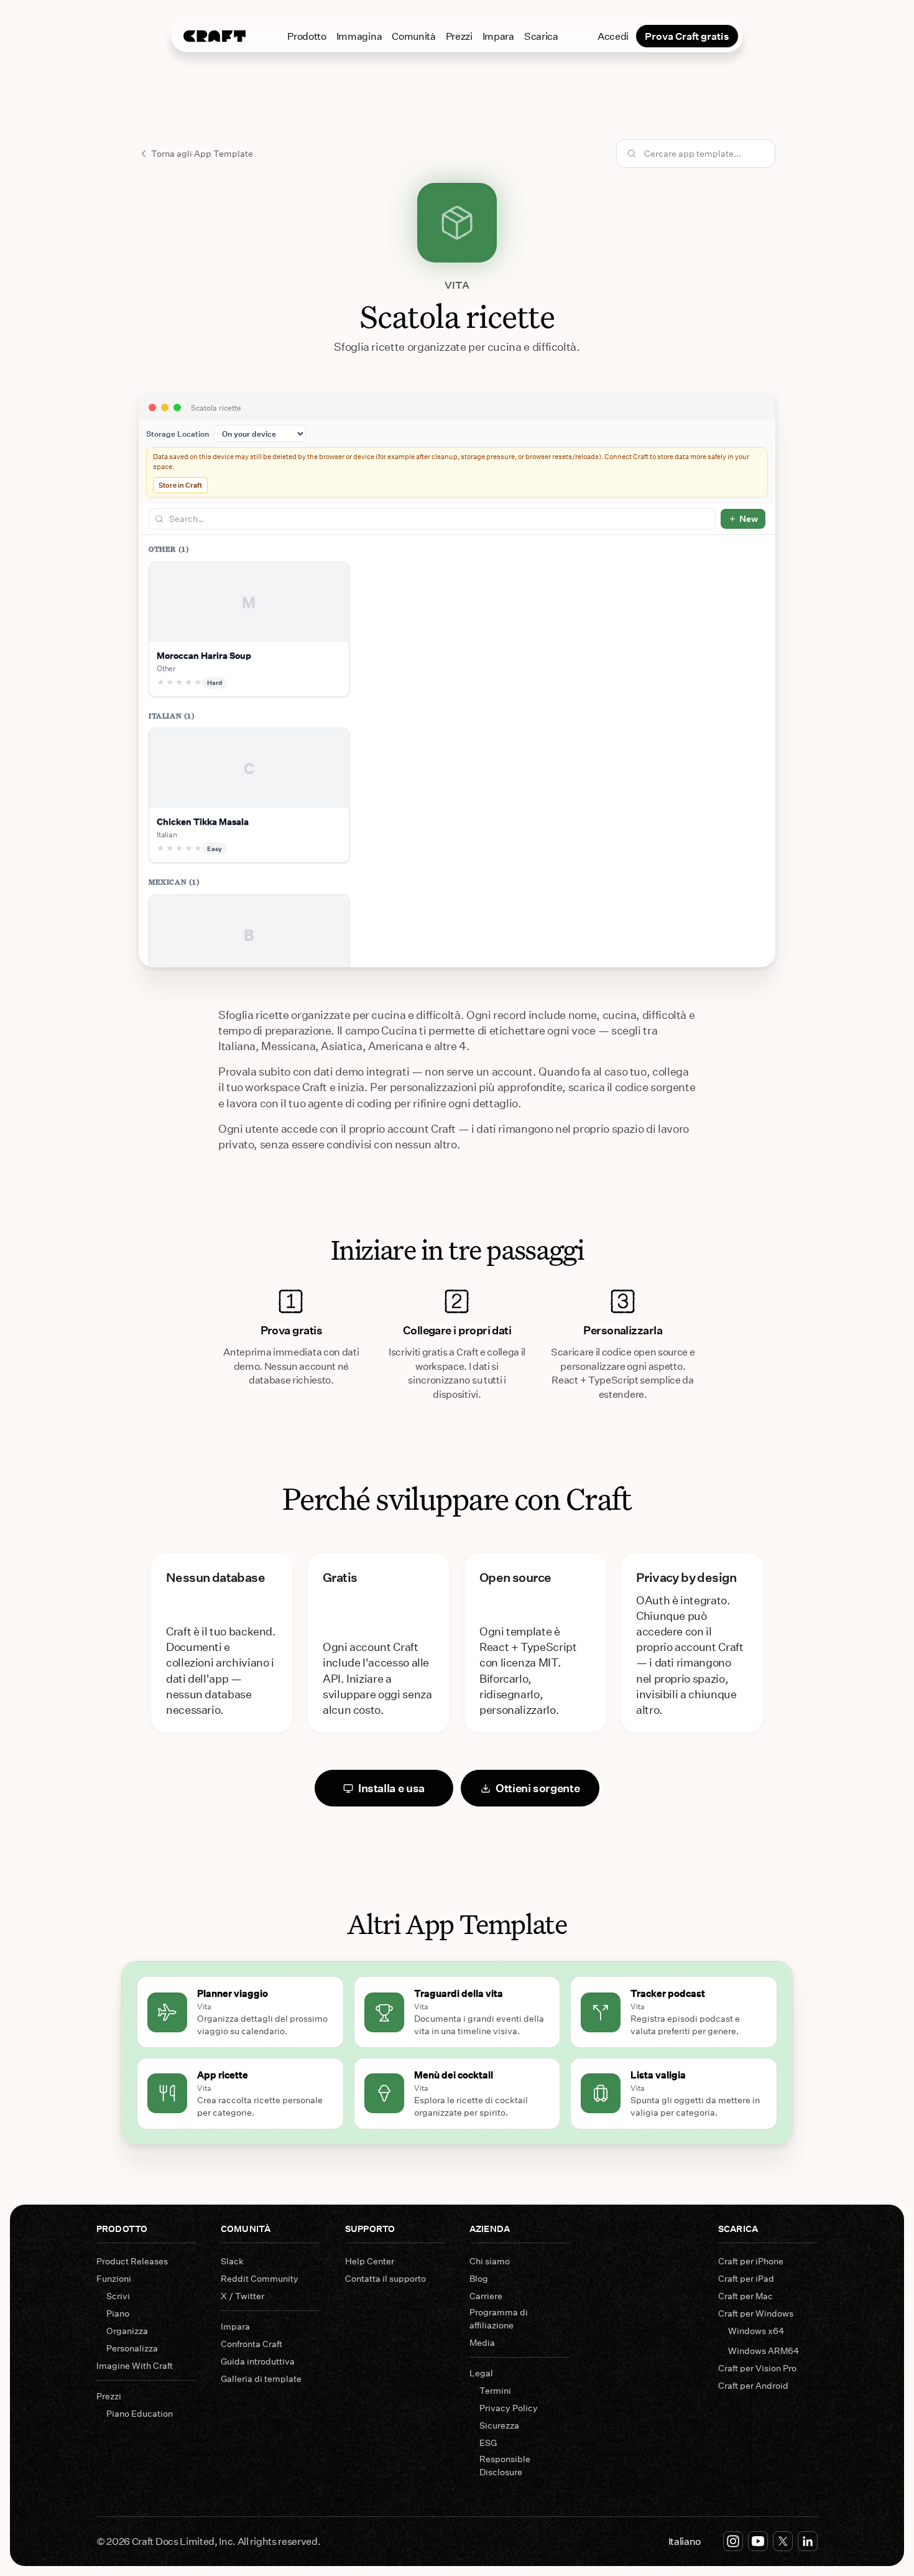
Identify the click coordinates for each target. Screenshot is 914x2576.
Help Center (370, 2261)
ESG (488, 2443)
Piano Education (140, 2413)
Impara (498, 36)
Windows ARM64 (764, 2350)
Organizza (127, 2331)
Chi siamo (490, 2261)
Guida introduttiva (258, 2361)
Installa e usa (391, 1788)
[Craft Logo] (215, 36)
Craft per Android (753, 2385)
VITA (457, 285)
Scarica (541, 36)
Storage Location (178, 434)
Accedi (613, 36)
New (749, 518)
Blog (479, 2278)
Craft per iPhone (751, 2261)
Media (482, 2342)
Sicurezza (499, 2425)
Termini (495, 2390)
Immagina (359, 36)
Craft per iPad (746, 2278)
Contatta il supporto (385, 2278)
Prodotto (307, 36)
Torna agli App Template (202, 153)
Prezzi (459, 36)
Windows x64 (756, 2331)
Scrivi (118, 2296)
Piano (118, 2313)
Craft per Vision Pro (757, 2368)
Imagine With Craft (135, 2365)
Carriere (486, 2296)
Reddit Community (260, 2278)
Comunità (413, 36)
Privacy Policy (509, 2408)
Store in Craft (180, 485)
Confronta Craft (252, 2344)
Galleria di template (261, 2378)
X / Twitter (242, 2296)
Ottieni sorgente (538, 1788)
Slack (232, 2261)
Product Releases (132, 2261)
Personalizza (132, 2348)
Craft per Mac (746, 2296)
